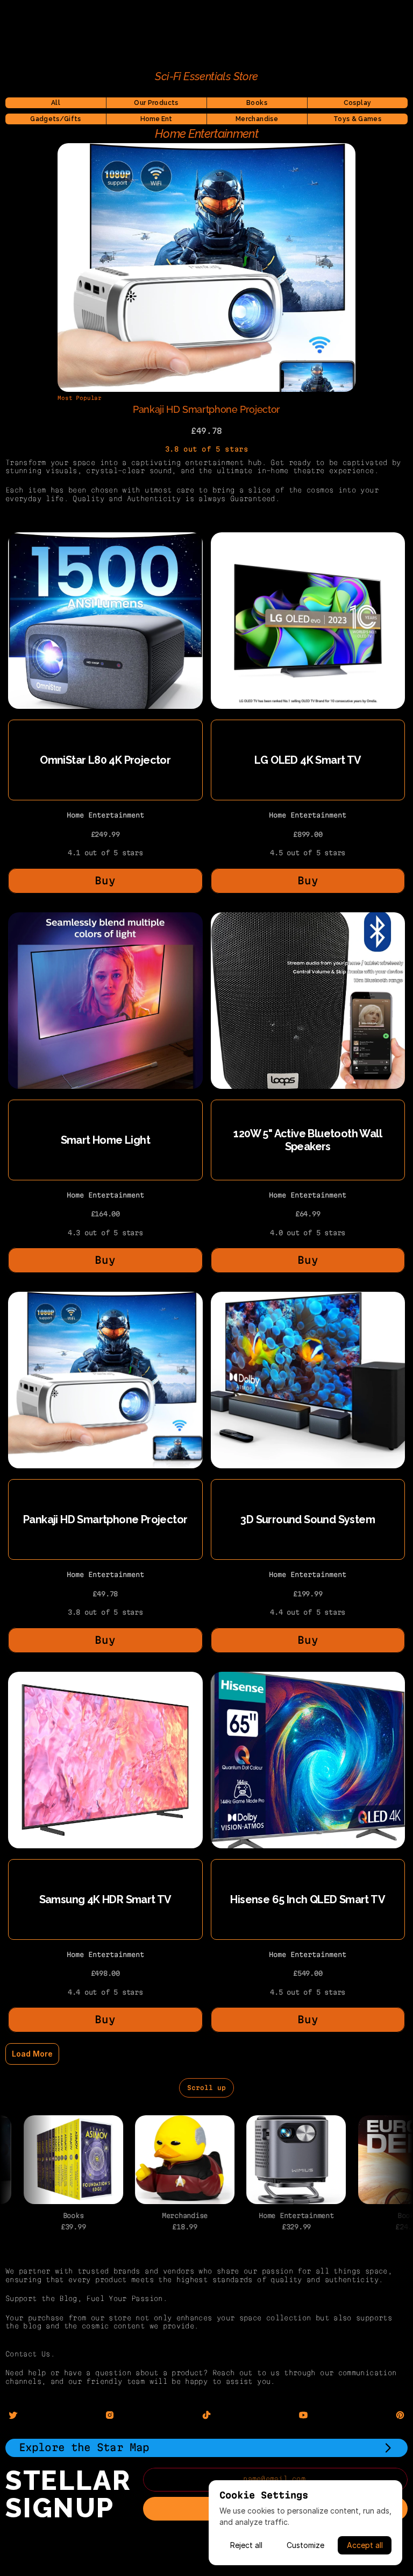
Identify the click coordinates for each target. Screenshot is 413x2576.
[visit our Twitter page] (13, 2415)
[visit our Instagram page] (110, 2415)
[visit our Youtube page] (303, 2415)
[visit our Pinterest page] (400, 2415)
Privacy (207, 2557)
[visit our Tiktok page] (206, 2415)
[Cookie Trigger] (206, 2542)
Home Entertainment (105, 815)
